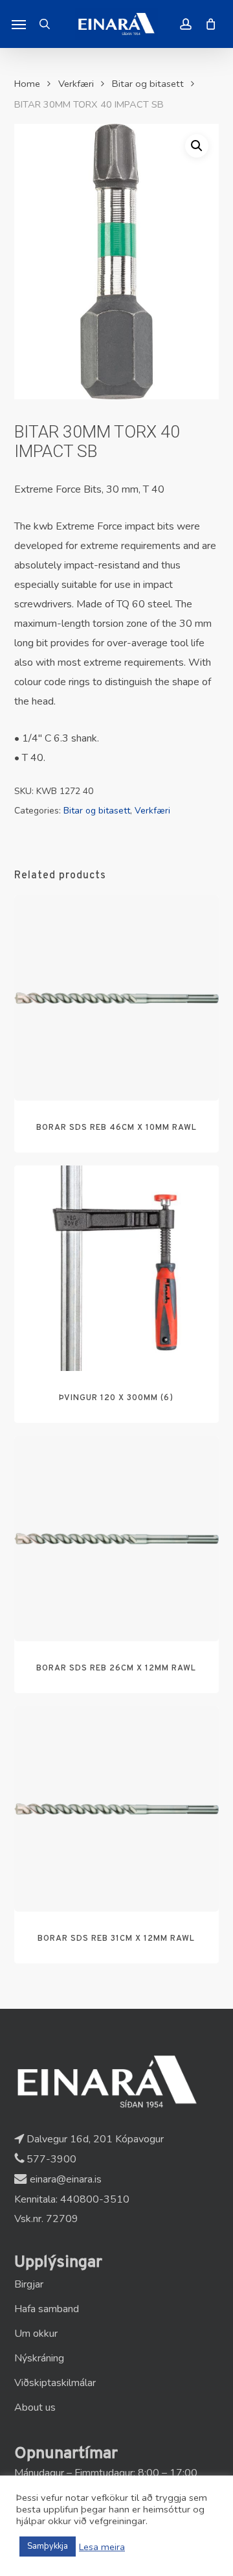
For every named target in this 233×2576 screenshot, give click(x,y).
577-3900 (50, 2159)
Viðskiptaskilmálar (55, 2383)
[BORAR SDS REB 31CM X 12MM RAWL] (117, 1809)
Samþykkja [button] (48, 2546)
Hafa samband (47, 2309)
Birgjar (29, 2284)
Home (27, 84)
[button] (19, 24)
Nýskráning (39, 2358)
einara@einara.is (64, 2179)
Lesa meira (102, 2547)
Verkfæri (76, 84)
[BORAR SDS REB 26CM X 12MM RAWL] (117, 1539)
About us (35, 2407)
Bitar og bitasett (148, 84)
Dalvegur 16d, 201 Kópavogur (94, 2139)
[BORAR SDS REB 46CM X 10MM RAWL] (117, 998)
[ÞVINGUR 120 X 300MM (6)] (117, 1268)
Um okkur (36, 2334)
